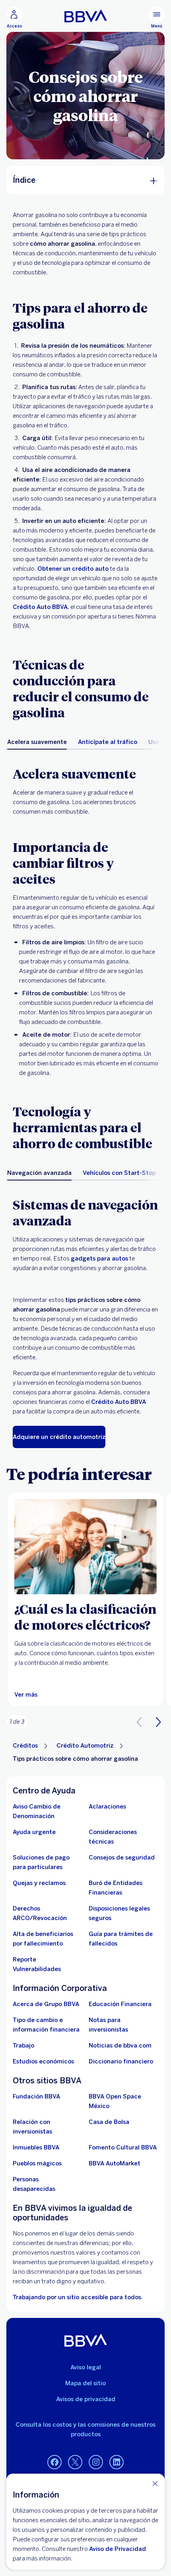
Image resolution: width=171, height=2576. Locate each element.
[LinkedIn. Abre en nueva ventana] (117, 2462)
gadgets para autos (99, 1259)
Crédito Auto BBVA (40, 607)
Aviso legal (86, 2367)
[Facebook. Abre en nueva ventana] (54, 2462)
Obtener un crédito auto (73, 569)
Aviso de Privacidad (118, 2549)
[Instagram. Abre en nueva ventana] (96, 2462)
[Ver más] (85, 1547)
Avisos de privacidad (86, 2399)
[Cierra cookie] (155, 2483)
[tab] (37, 742)
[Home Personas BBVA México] (86, 16)
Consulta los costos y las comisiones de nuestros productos (85, 2429)
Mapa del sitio (85, 2383)
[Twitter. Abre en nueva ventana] (75, 2462)
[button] (158, 1722)
